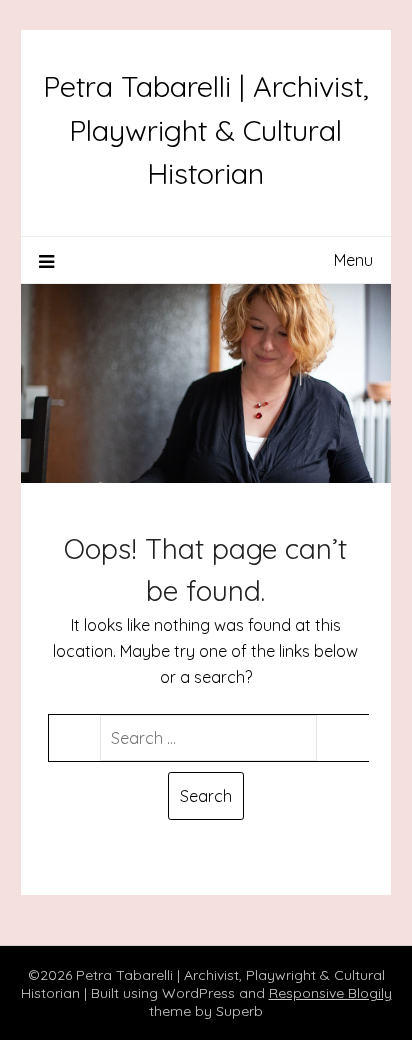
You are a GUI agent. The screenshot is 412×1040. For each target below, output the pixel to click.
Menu (353, 260)
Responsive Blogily (330, 993)
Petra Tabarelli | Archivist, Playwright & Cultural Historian (206, 129)
